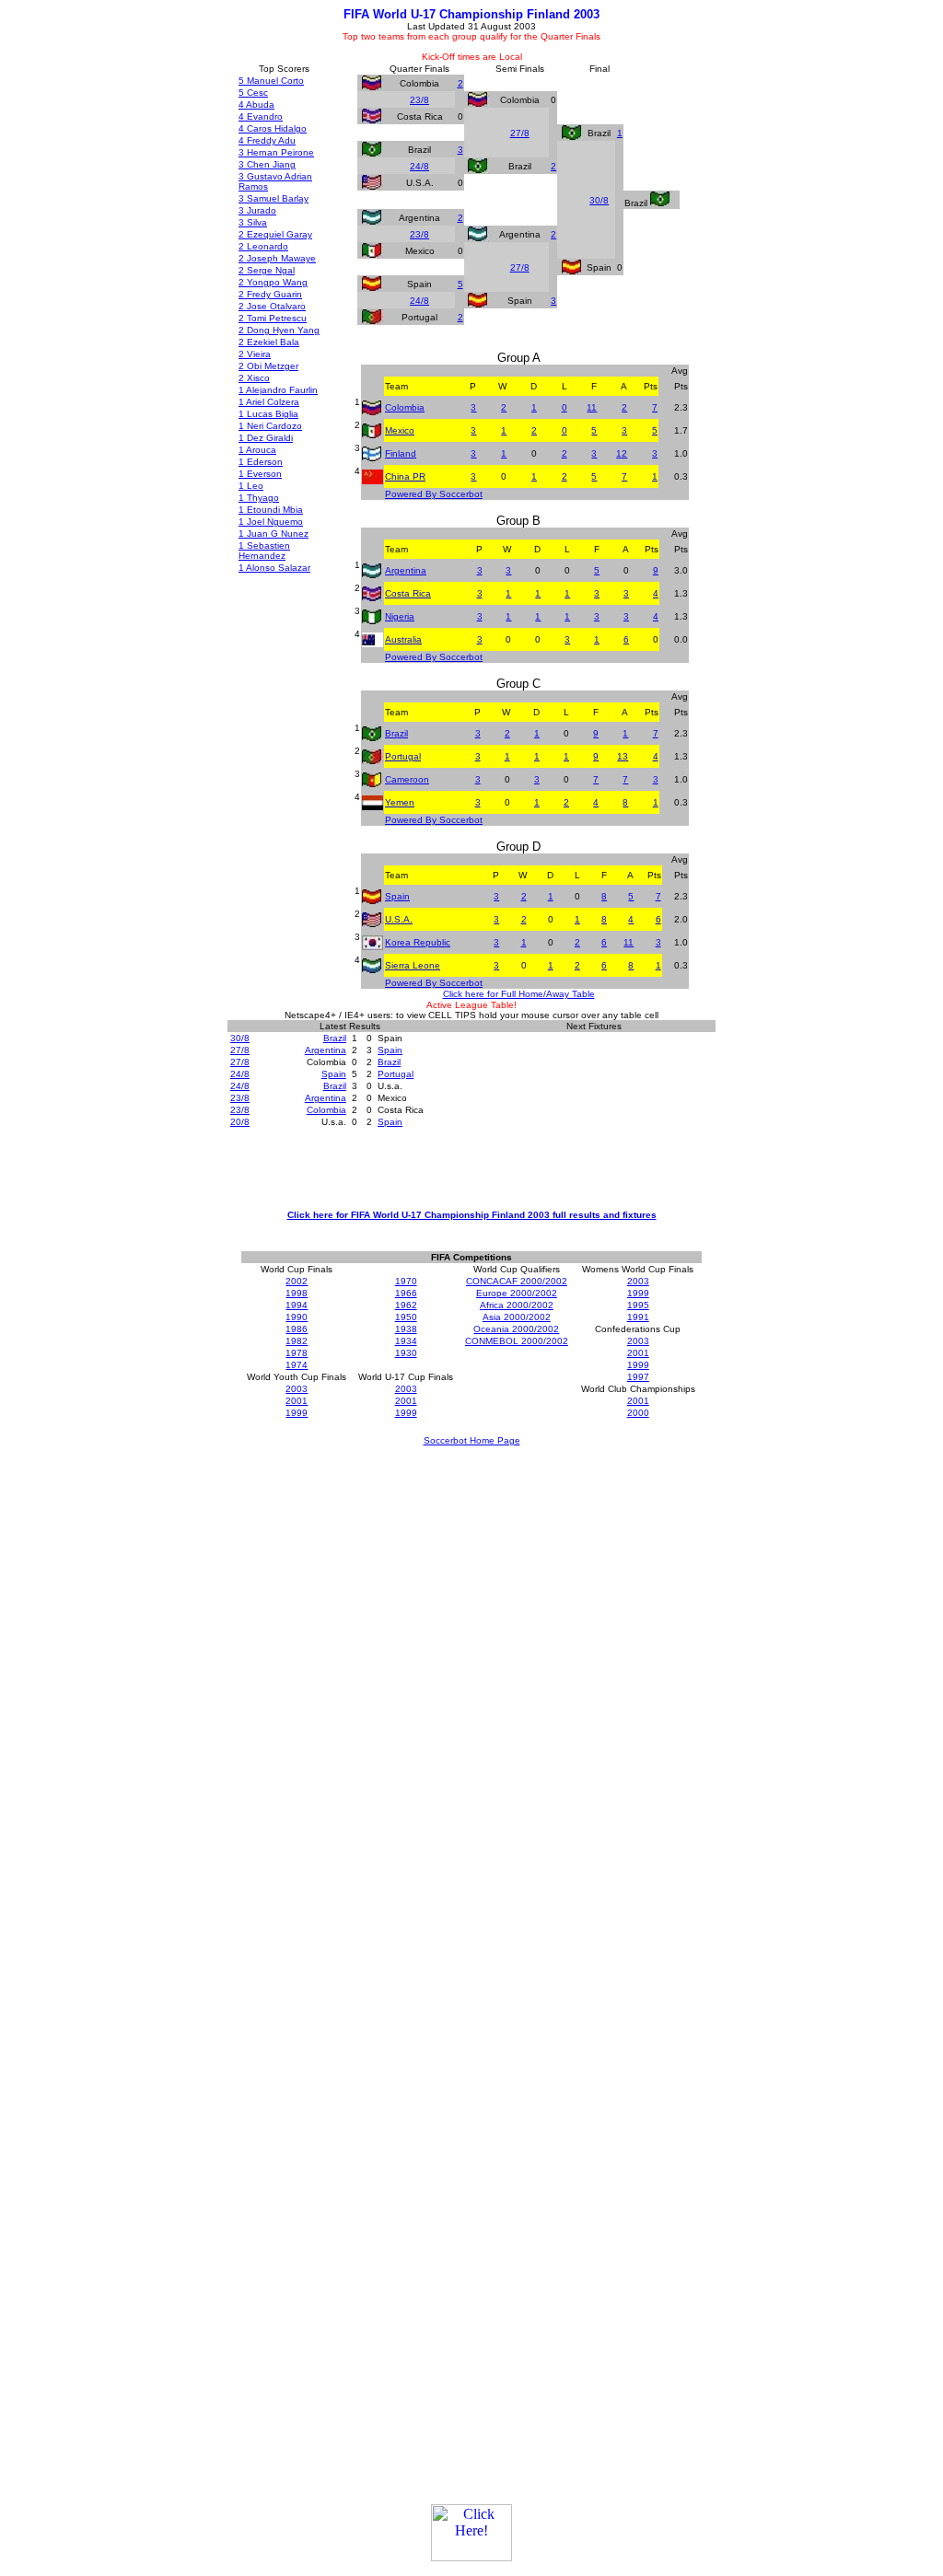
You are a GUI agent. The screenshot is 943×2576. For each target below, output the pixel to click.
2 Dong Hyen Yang (279, 330)
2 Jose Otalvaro (272, 306)
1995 (638, 1305)
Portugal (403, 756)
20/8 (240, 1122)
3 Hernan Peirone (276, 152)
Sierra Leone (413, 965)
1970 (406, 1281)
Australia (403, 639)
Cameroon (407, 779)
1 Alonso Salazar (274, 568)
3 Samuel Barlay (274, 198)
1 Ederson (261, 462)
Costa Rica (408, 593)
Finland (401, 453)
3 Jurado (257, 210)
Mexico (400, 430)
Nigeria (400, 616)
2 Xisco (254, 378)
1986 (297, 1329)
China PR (405, 476)
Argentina (406, 570)
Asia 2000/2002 (517, 1317)
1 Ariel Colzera (269, 402)
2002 (297, 1281)
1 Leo (251, 486)
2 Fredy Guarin (270, 294)
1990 (297, 1317)
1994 (297, 1305)
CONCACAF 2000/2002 (517, 1281)
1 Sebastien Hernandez (264, 551)
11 (592, 407)
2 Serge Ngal (267, 270)
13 (623, 756)
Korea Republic (418, 942)
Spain (397, 896)
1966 (406, 1293)
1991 (638, 1317)
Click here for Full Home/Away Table (519, 994)
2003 (638, 1281)
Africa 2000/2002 (517, 1305)
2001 (638, 1353)
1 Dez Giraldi (266, 438)
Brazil (396, 733)
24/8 (419, 166)
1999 (638, 1293)
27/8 (520, 133)
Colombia (405, 407)
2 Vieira (255, 354)
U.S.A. (399, 919)
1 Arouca (257, 450)
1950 (406, 1317)
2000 (638, 1413)
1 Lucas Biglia (268, 414)
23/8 (419, 100)
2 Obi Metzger (268, 366)
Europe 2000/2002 (517, 1293)
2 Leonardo (263, 246)
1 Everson (260, 474)
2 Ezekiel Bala (269, 342)
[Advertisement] (471, 1167)
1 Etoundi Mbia (271, 510)
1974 (297, 1365)
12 (622, 453)
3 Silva (253, 222)
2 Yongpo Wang (273, 282)
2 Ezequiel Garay (275, 234)
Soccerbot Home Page (472, 1440)
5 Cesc (253, 93)
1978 (297, 1353)
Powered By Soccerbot (434, 494)
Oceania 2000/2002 (516, 1329)
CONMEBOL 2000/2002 (517, 1341)
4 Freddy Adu (267, 140)
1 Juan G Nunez (274, 534)
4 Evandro (261, 116)
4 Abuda (256, 104)
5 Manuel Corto (271, 81)
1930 (406, 1353)
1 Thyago (259, 498)
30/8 (599, 200)
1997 (638, 1377)
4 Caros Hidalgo (273, 128)
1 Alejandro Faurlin (278, 390)
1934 (406, 1341)
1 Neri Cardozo (270, 426)
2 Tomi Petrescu (273, 318)
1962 (406, 1305)
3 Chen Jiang (267, 164)
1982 (297, 1341)
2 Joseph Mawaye (277, 258)
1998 (297, 1293)
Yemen (400, 802)
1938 (406, 1329)
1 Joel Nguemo (271, 522)
